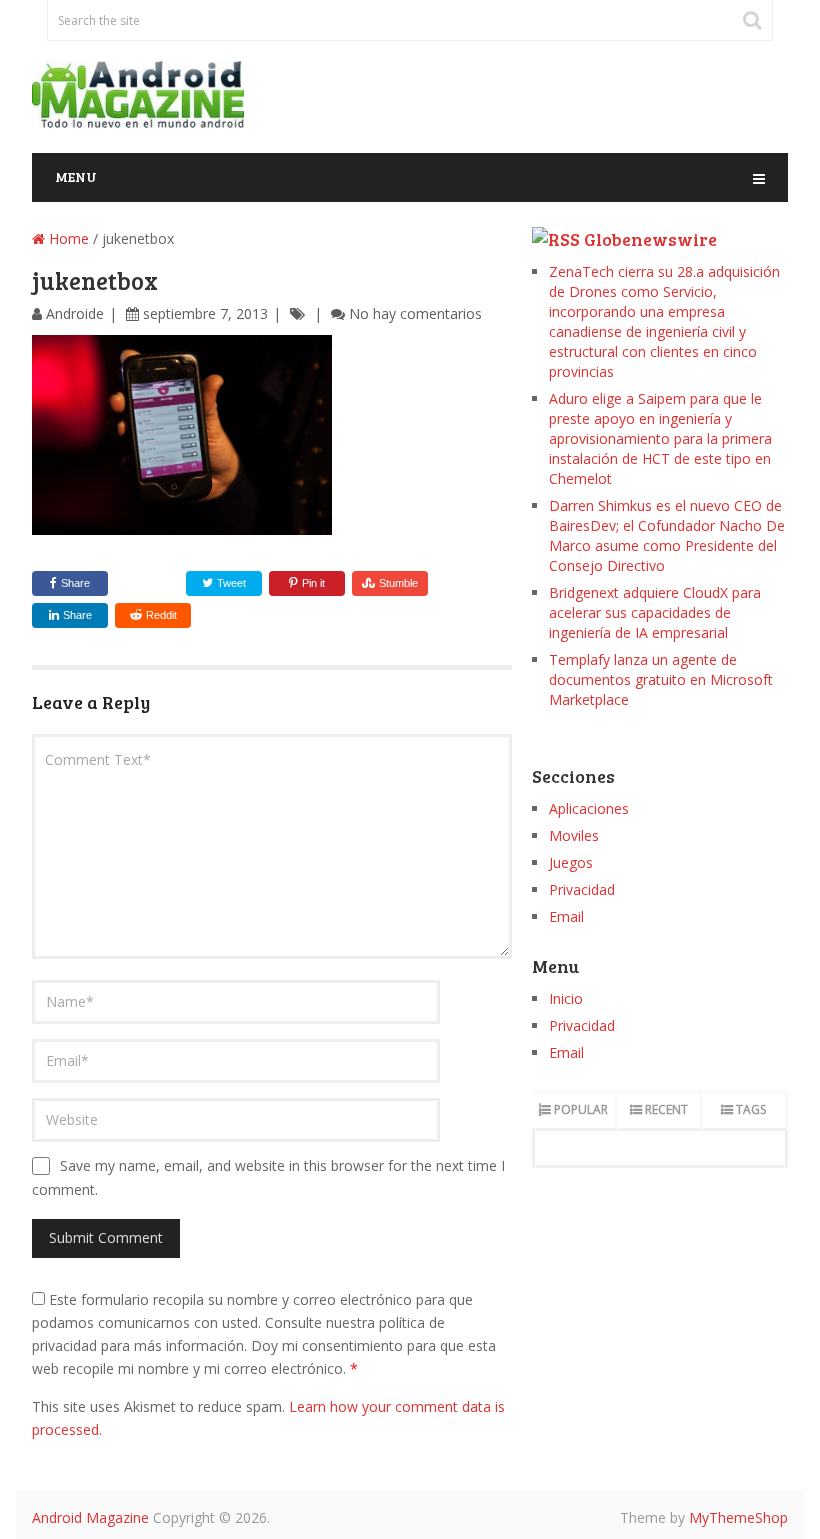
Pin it (313, 583)
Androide (75, 313)
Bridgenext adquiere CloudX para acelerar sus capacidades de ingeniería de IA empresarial (655, 612)
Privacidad (582, 889)
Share (75, 583)
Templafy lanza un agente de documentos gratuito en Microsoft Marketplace (661, 679)
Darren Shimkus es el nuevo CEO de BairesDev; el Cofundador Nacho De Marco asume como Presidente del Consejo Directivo (667, 535)
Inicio (566, 998)
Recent (666, 1109)
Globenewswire (650, 239)
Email (566, 916)
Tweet (230, 583)
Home (67, 238)
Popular (581, 1109)
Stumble (398, 583)
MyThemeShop (738, 1517)
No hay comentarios (415, 313)
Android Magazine (90, 1517)
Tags (751, 1109)
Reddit (161, 615)
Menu (76, 176)
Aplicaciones (589, 808)
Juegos (571, 862)
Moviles (574, 835)
